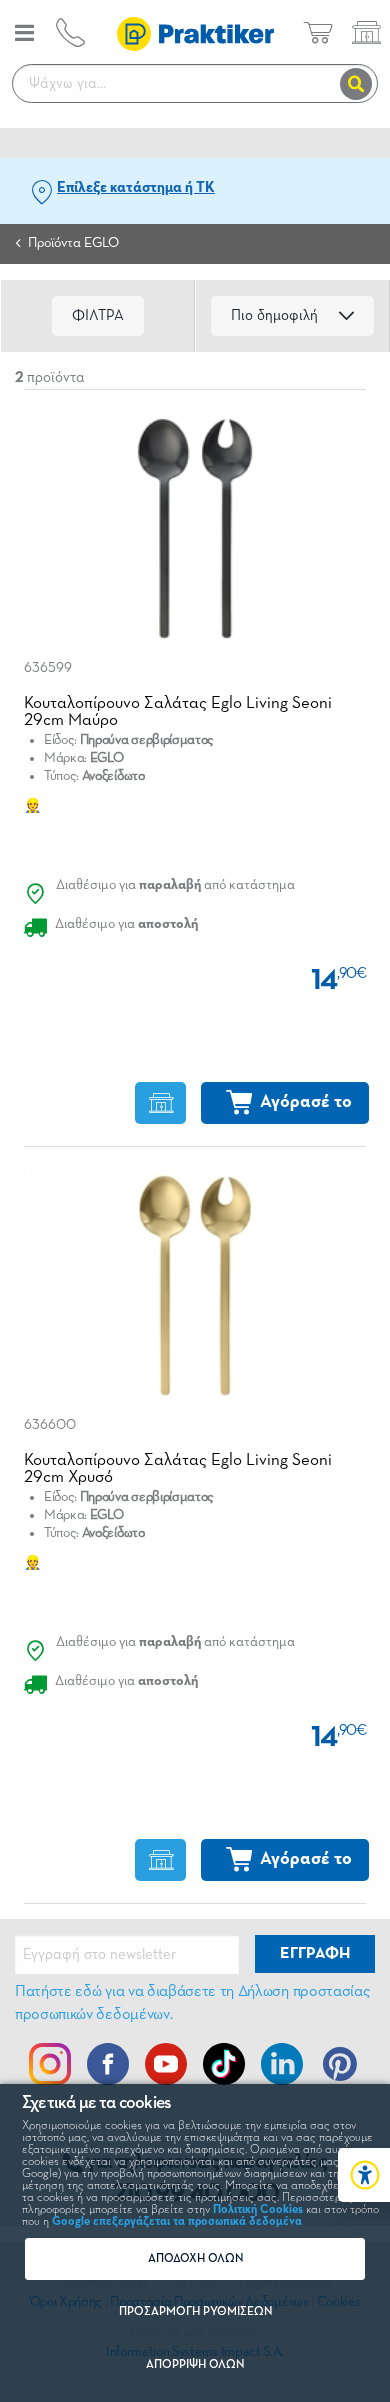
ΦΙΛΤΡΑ (98, 315)
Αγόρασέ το (306, 1102)
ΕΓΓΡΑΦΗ (315, 1954)
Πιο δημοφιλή (274, 315)
